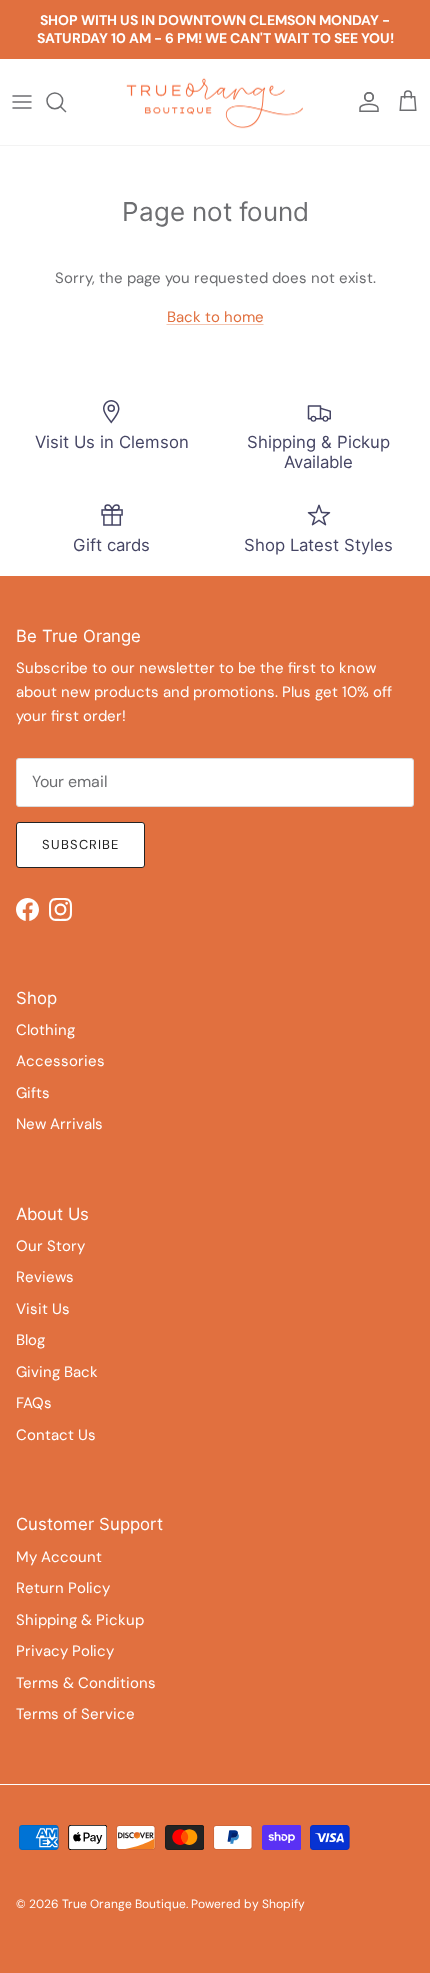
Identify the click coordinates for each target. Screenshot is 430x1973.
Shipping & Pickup (80, 1620)
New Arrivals (59, 1124)
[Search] (66, 102)
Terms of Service (75, 1714)
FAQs (34, 1403)
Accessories (60, 1061)
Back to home (215, 317)
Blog (30, 1340)
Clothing (45, 1030)
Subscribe (80, 844)
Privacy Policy (65, 1651)
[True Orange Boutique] (215, 102)
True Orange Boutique (124, 1904)
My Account (59, 1557)
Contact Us (56, 1435)
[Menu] (22, 102)
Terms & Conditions (86, 1683)
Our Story (50, 1246)
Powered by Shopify (248, 1904)
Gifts (33, 1093)
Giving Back (57, 1372)
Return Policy (63, 1588)
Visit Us (43, 1309)
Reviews (45, 1277)
